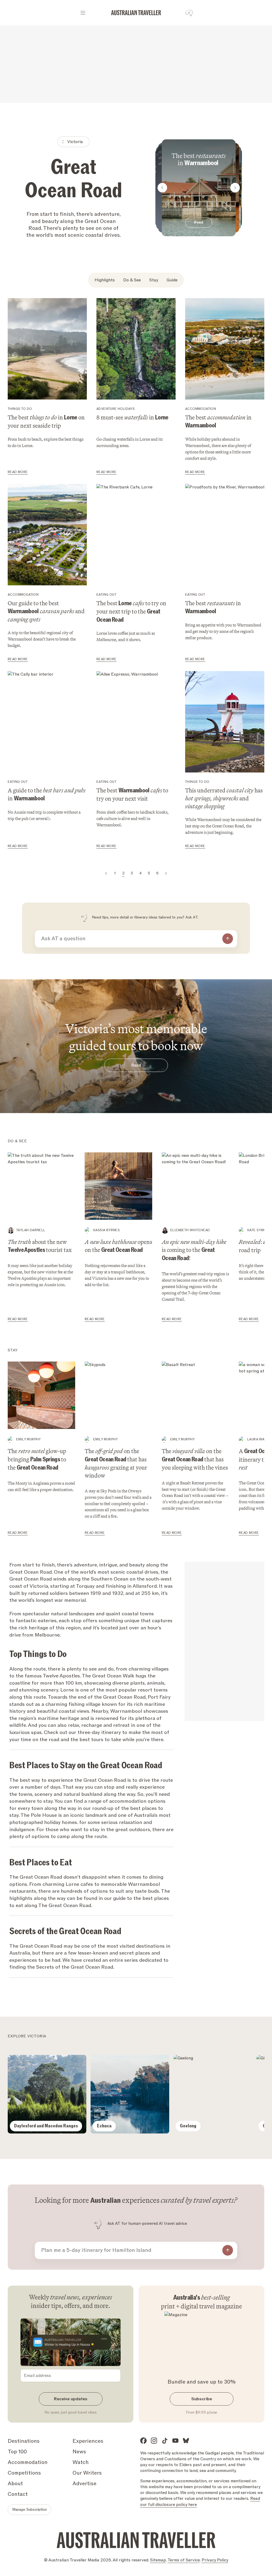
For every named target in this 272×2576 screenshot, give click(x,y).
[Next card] (235, 188)
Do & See (132, 280)
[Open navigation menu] (83, 13)
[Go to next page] (166, 873)
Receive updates (71, 2399)
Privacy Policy (215, 2560)
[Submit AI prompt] (228, 939)
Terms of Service (184, 2560)
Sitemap (158, 2560)
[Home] (136, 13)
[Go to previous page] (106, 873)
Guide (172, 280)
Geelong (188, 2126)
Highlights (105, 280)
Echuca (104, 2126)
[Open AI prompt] (189, 13)
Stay (154, 280)
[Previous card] (162, 188)
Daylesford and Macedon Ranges (46, 2126)
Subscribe (202, 2399)
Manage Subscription (29, 2510)
